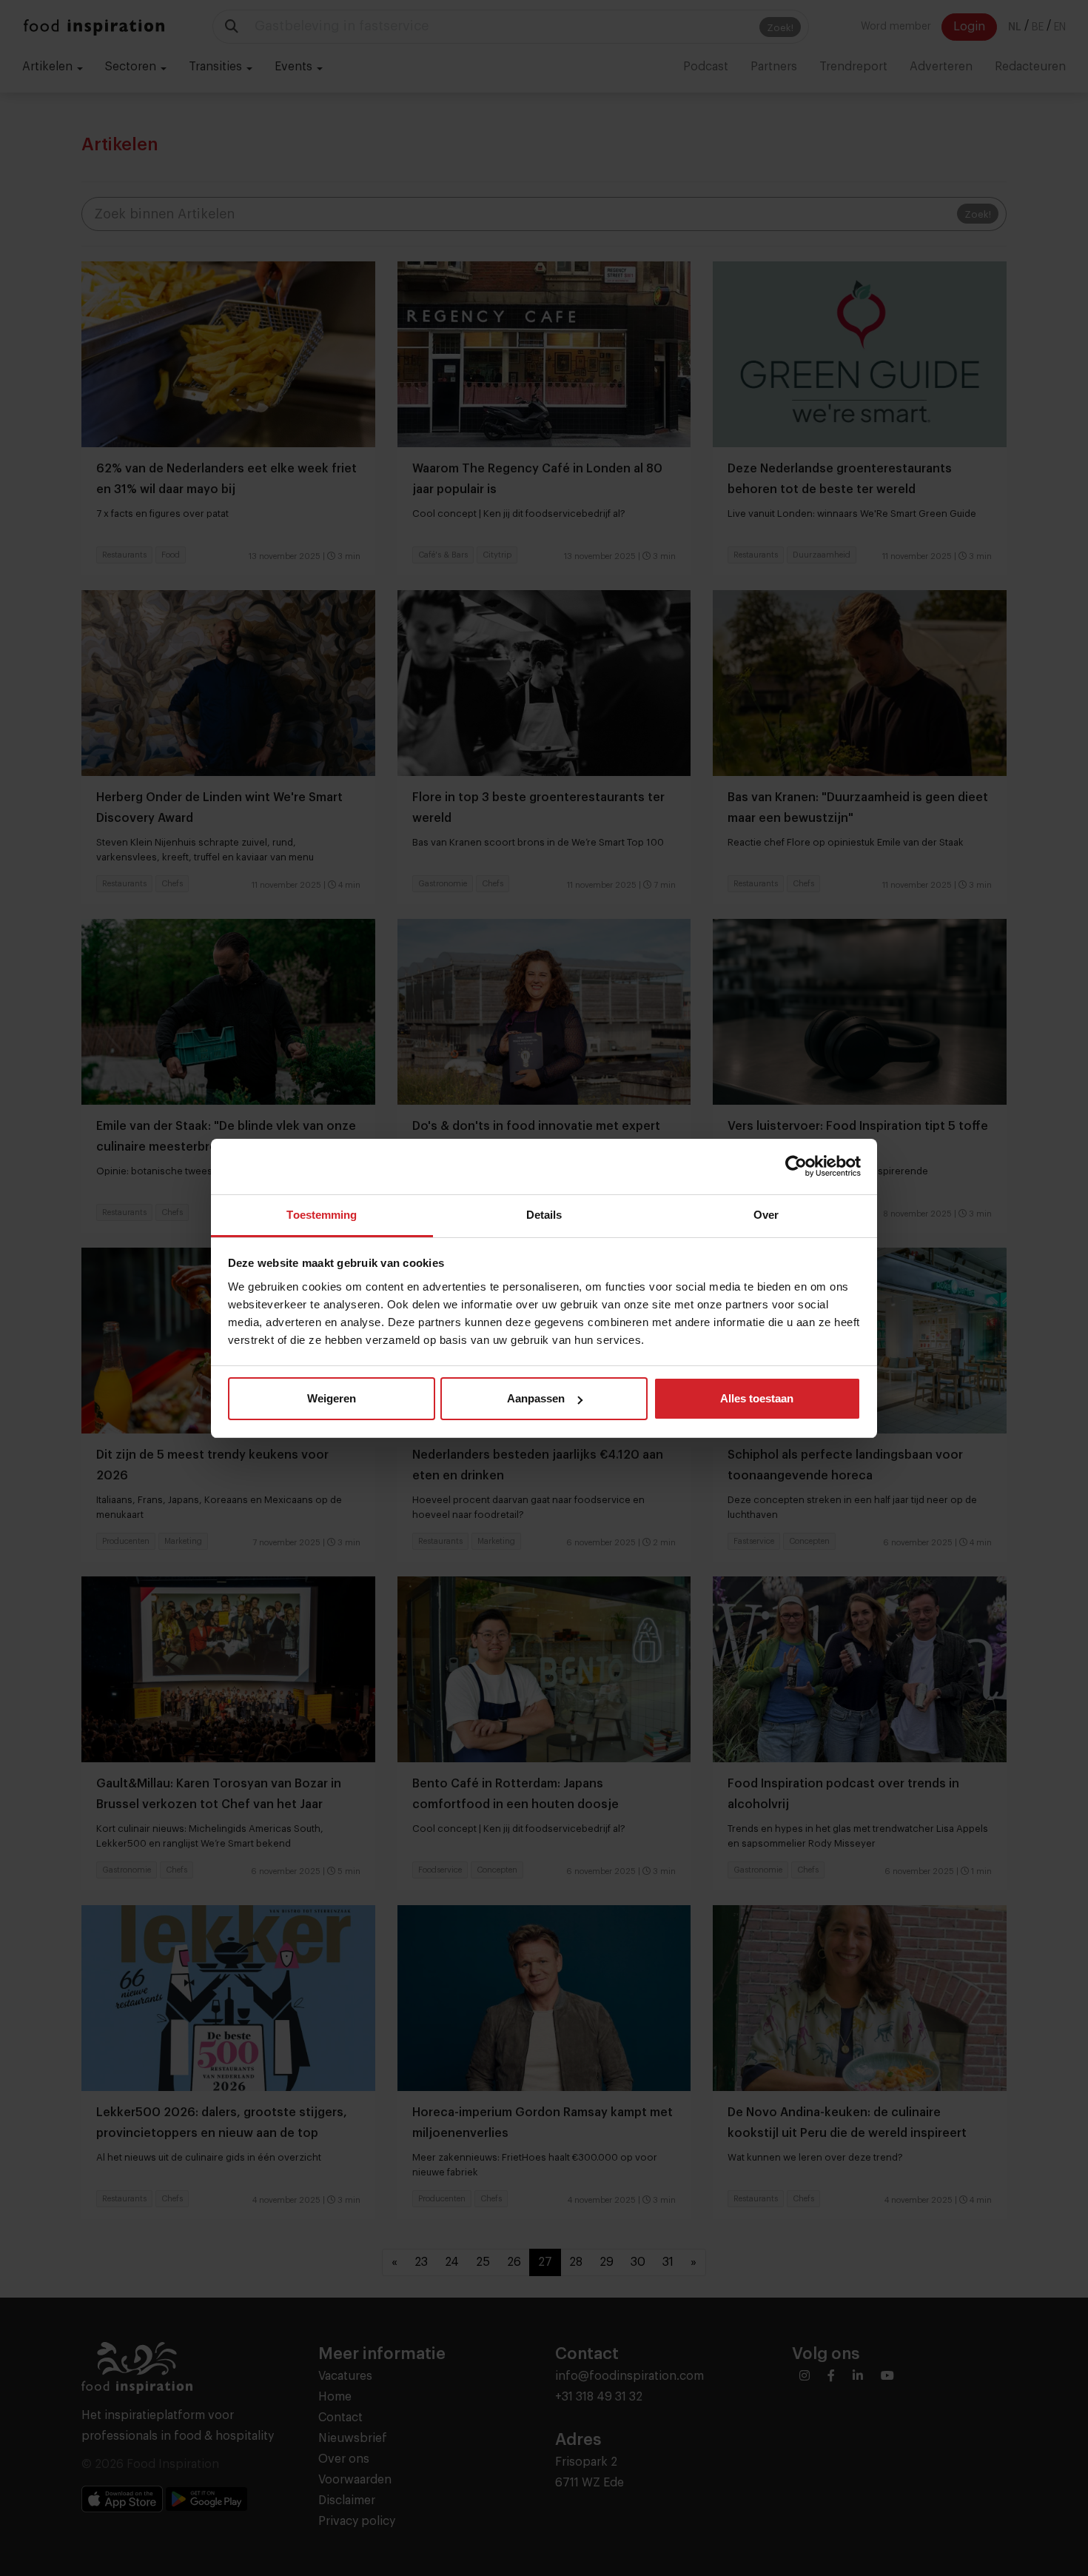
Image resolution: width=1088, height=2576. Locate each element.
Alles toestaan (757, 1398)
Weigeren (332, 1398)
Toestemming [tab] (322, 1215)
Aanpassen (536, 1398)
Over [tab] (766, 1215)
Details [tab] (544, 1215)
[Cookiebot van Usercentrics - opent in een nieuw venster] (796, 1166)
